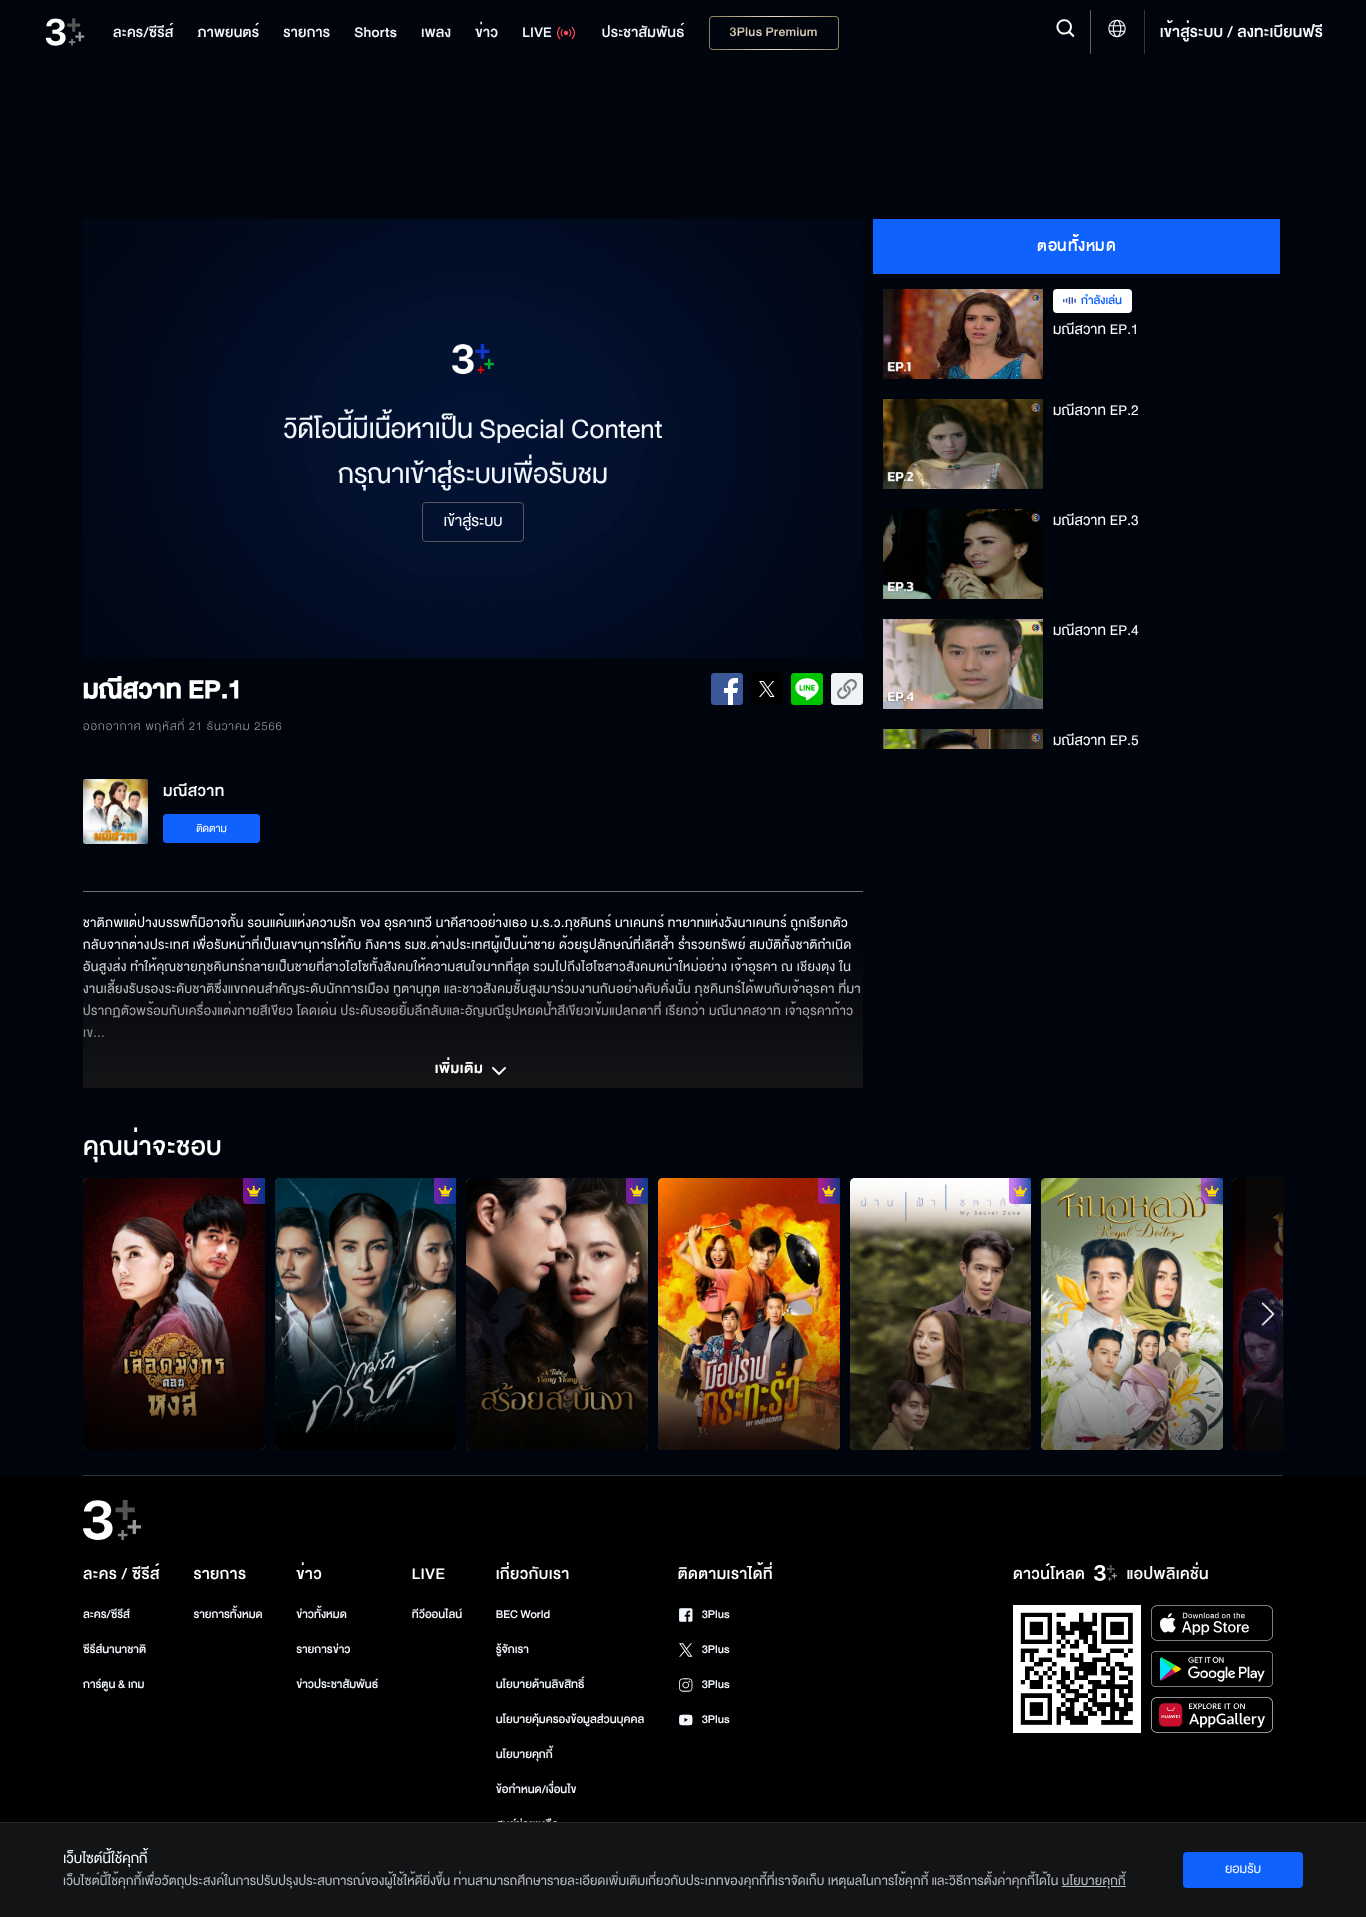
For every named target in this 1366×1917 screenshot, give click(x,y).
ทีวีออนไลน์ (437, 1614)
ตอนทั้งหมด (1076, 246)
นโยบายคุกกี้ (524, 1754)
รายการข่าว (323, 1649)
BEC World (523, 1614)
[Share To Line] (807, 689)
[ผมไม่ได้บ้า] (749, 1314)
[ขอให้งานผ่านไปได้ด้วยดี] (174, 1314)
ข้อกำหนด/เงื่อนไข (536, 1789)
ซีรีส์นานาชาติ (114, 1649)
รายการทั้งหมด (227, 1614)
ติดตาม (211, 828)
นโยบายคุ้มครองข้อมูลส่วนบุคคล (570, 1719)
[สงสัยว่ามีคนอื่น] (366, 1314)
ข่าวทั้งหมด (321, 1614)
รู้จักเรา (512, 1649)
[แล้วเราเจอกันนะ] (941, 1314)
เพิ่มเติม (461, 1070)
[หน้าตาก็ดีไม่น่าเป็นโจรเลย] (1132, 1314)
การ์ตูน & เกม (114, 1684)
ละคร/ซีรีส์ (106, 1614)
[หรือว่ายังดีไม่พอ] (557, 1314)
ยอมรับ (1243, 1869)
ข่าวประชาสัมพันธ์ (337, 1684)
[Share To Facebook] (727, 689)
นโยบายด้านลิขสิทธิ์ (540, 1684)
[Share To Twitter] (767, 689)
